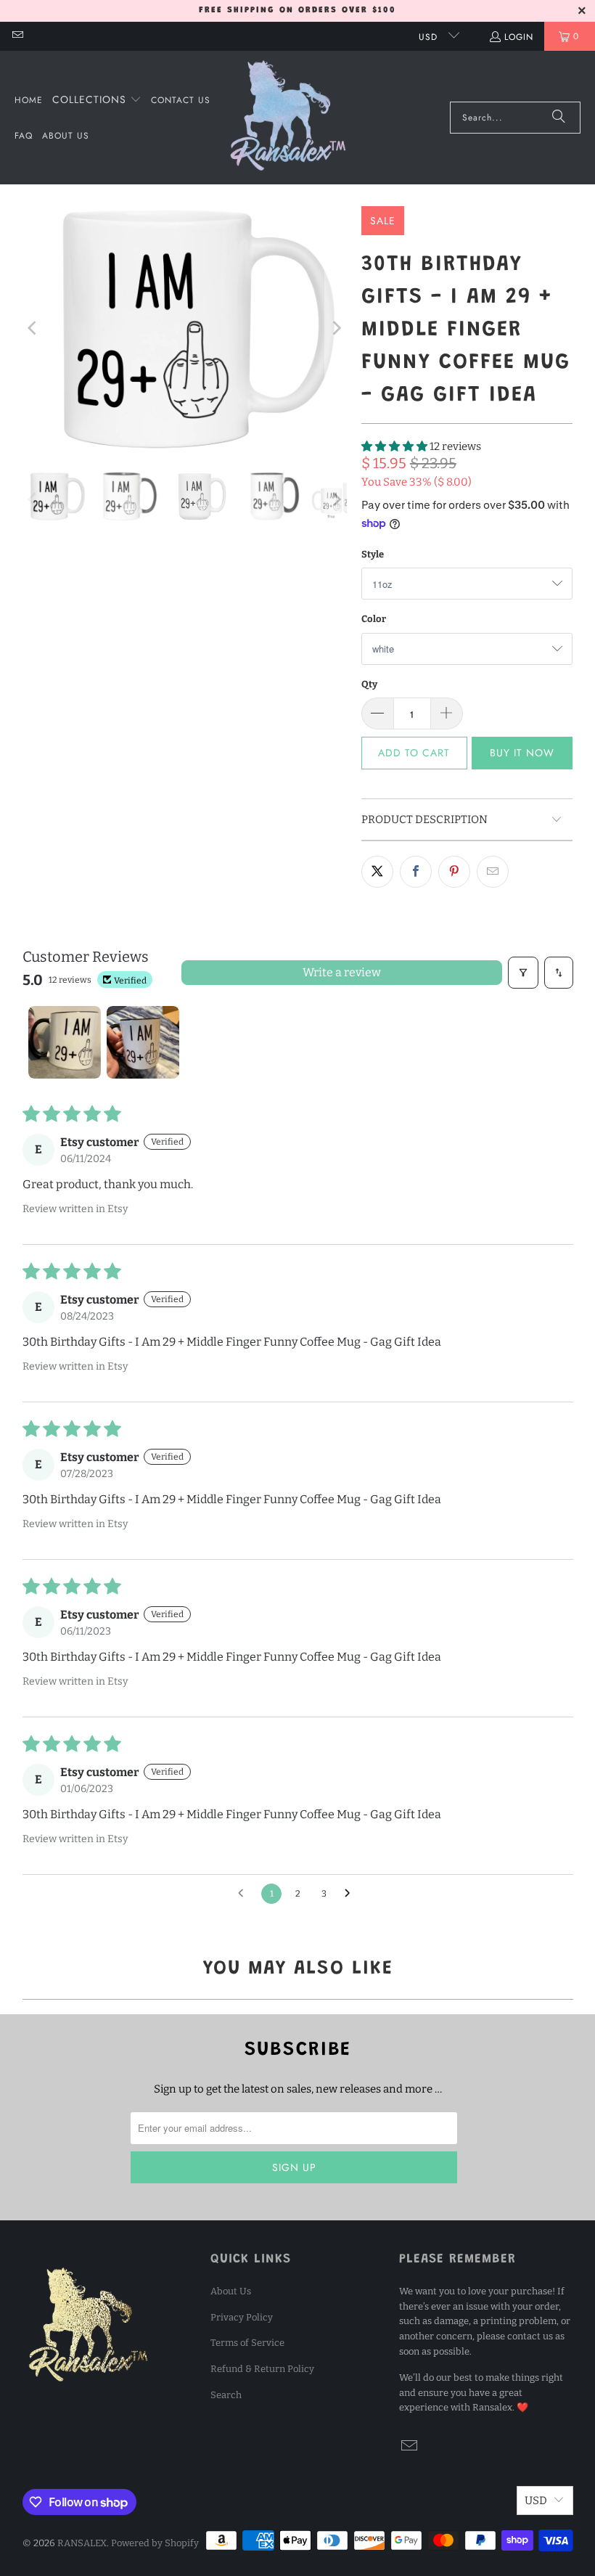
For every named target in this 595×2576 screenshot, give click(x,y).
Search (226, 2395)
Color (374, 619)
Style (373, 554)
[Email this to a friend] (493, 872)
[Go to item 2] (143, 1042)
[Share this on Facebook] (416, 872)
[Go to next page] (351, 1894)
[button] (97, 100)
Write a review (342, 972)
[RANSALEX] (288, 118)
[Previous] (33, 328)
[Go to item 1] (65, 1042)
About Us (231, 2291)
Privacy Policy (242, 2317)
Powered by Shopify (155, 2543)
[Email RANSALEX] (17, 36)
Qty (369, 684)
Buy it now (522, 753)
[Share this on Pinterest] (454, 872)
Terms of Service (247, 2343)
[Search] (559, 118)
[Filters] (523, 973)
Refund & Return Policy (262, 2369)
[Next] (336, 328)
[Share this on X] (377, 872)
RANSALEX (82, 2543)
